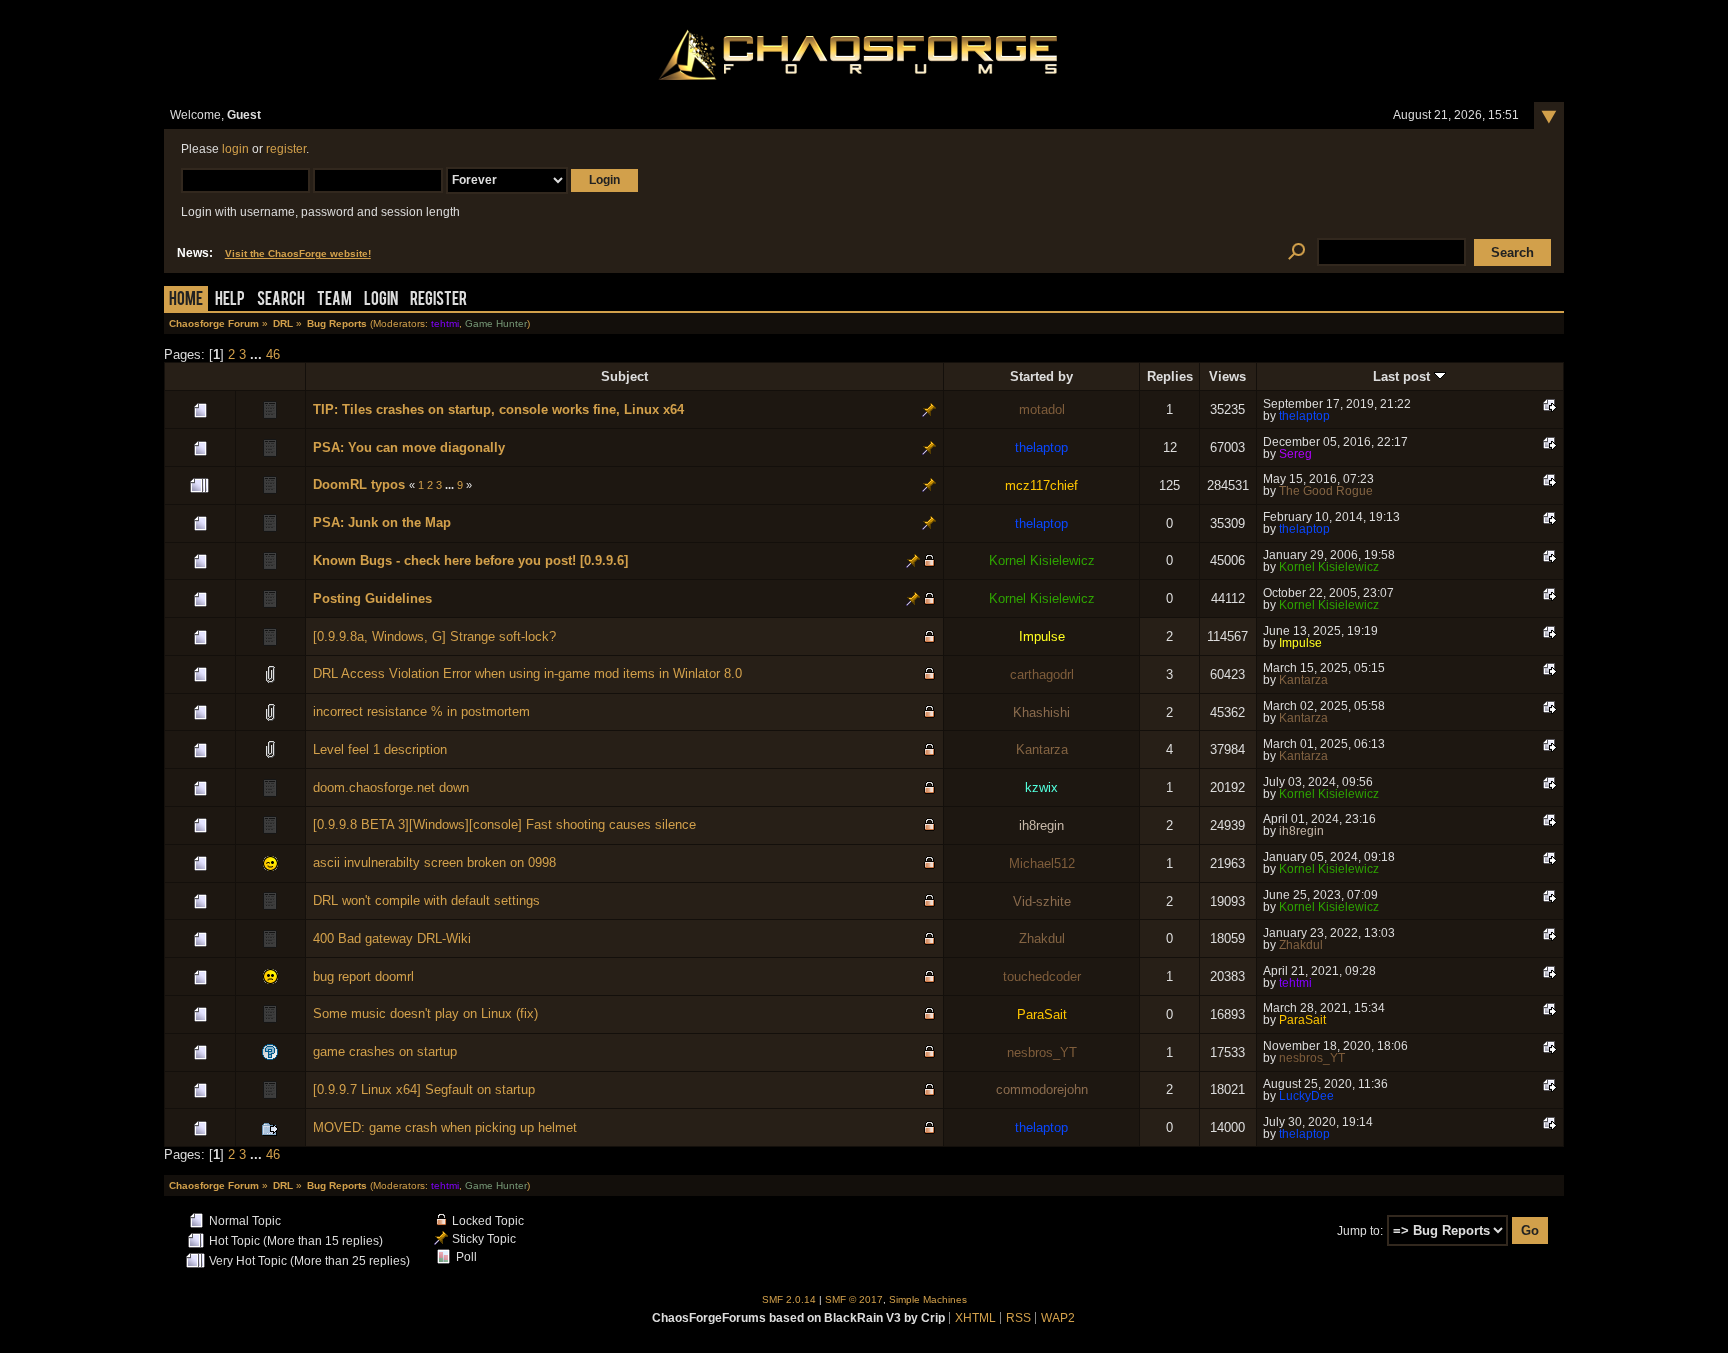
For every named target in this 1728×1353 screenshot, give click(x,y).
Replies (1170, 376)
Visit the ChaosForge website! (298, 253)
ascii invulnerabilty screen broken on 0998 (434, 862)
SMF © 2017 (854, 1299)
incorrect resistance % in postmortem (421, 711)
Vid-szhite (1042, 901)
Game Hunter (496, 323)
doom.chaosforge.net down (391, 787)
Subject (624, 376)
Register (438, 300)
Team (334, 300)
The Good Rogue (1326, 491)
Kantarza (1303, 680)
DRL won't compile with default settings (426, 900)
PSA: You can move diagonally (409, 447)
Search (281, 300)
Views (1227, 376)
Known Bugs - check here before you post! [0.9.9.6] (470, 560)
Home (186, 300)
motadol (1042, 409)
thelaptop (1304, 416)
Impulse (1042, 636)
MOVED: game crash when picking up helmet (445, 1127)
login (235, 149)
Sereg (1295, 454)
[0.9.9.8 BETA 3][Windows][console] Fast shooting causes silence (504, 824)
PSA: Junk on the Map (382, 522)
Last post (1403, 376)
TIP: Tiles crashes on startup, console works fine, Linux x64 (498, 409)
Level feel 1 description (380, 749)
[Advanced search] (1296, 252)
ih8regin (1041, 825)
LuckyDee (1306, 1096)
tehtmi (445, 323)
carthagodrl (1042, 674)
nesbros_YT (1042, 1052)
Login (381, 300)
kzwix (1041, 787)
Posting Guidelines (372, 598)
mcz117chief (1041, 485)
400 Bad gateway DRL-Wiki (392, 938)
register (286, 149)
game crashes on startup (385, 1051)
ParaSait (1042, 1014)
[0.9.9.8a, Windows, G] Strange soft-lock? (434, 636)
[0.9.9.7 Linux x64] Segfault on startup (424, 1089)
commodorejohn (1042, 1089)
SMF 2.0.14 (789, 1299)
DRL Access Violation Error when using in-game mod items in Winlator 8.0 (527, 673)
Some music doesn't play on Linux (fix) (425, 1013)
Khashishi (1041, 712)
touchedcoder (1042, 976)
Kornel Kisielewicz (1042, 560)
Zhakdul (1042, 938)
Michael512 (1042, 863)
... (258, 354)
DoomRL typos (359, 484)
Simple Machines (928, 1299)
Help (230, 300)
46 (273, 354)
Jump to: (1360, 1231)
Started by (1041, 376)
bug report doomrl (363, 976)
